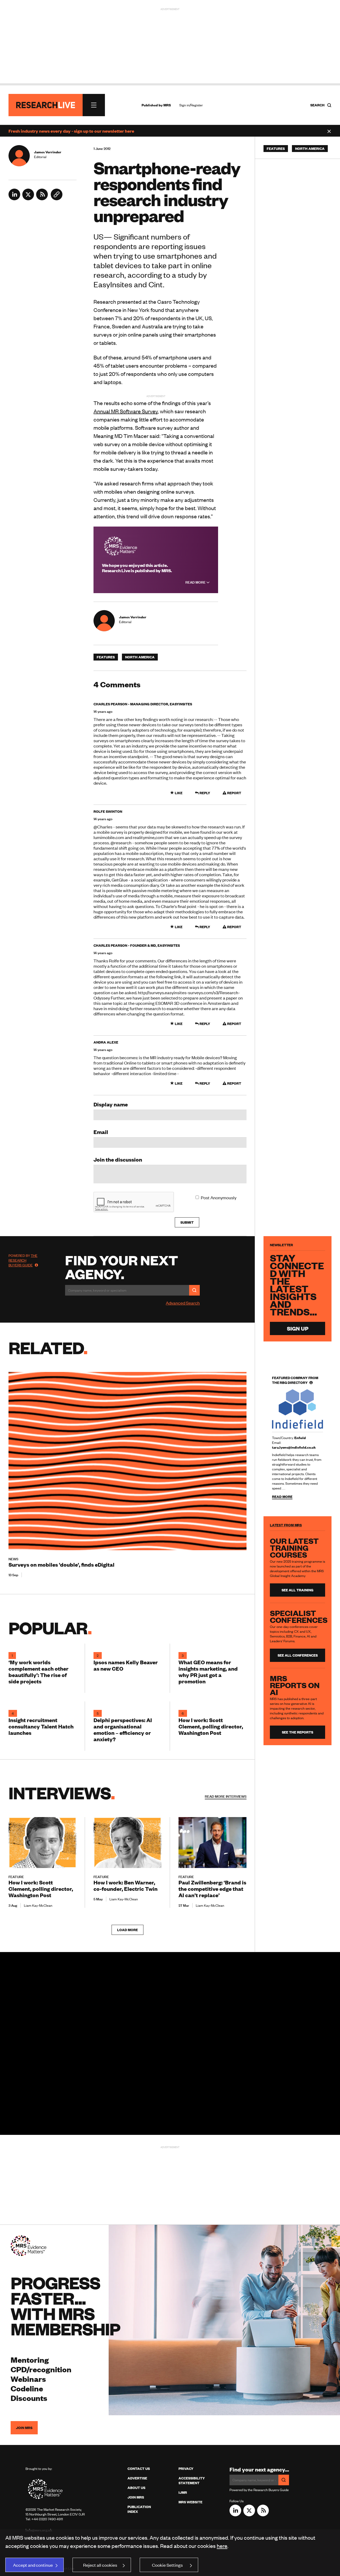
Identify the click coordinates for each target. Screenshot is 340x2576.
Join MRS (24, 2428)
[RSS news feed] (42, 198)
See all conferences (298, 1655)
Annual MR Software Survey (126, 411)
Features (106, 657)
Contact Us (139, 2469)
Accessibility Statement (192, 2481)
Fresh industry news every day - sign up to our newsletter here (71, 131)
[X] (28, 198)
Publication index (139, 2509)
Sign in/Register (191, 105)
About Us (136, 2488)
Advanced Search (183, 1303)
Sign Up (298, 1328)
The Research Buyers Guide (23, 1260)
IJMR (183, 2492)
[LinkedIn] (14, 198)
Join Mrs (136, 2497)
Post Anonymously (219, 1197)
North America (140, 657)
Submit (187, 1222)
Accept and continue (33, 2565)
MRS (167, 105)
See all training (297, 1590)
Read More (196, 582)
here (222, 2546)
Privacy (186, 2469)
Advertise (137, 2478)
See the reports (297, 1732)
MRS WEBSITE (190, 2502)
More (226, 1796)
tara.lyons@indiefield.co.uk (294, 1447)
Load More (127, 1930)
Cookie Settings (167, 2565)
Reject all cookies (100, 2565)
